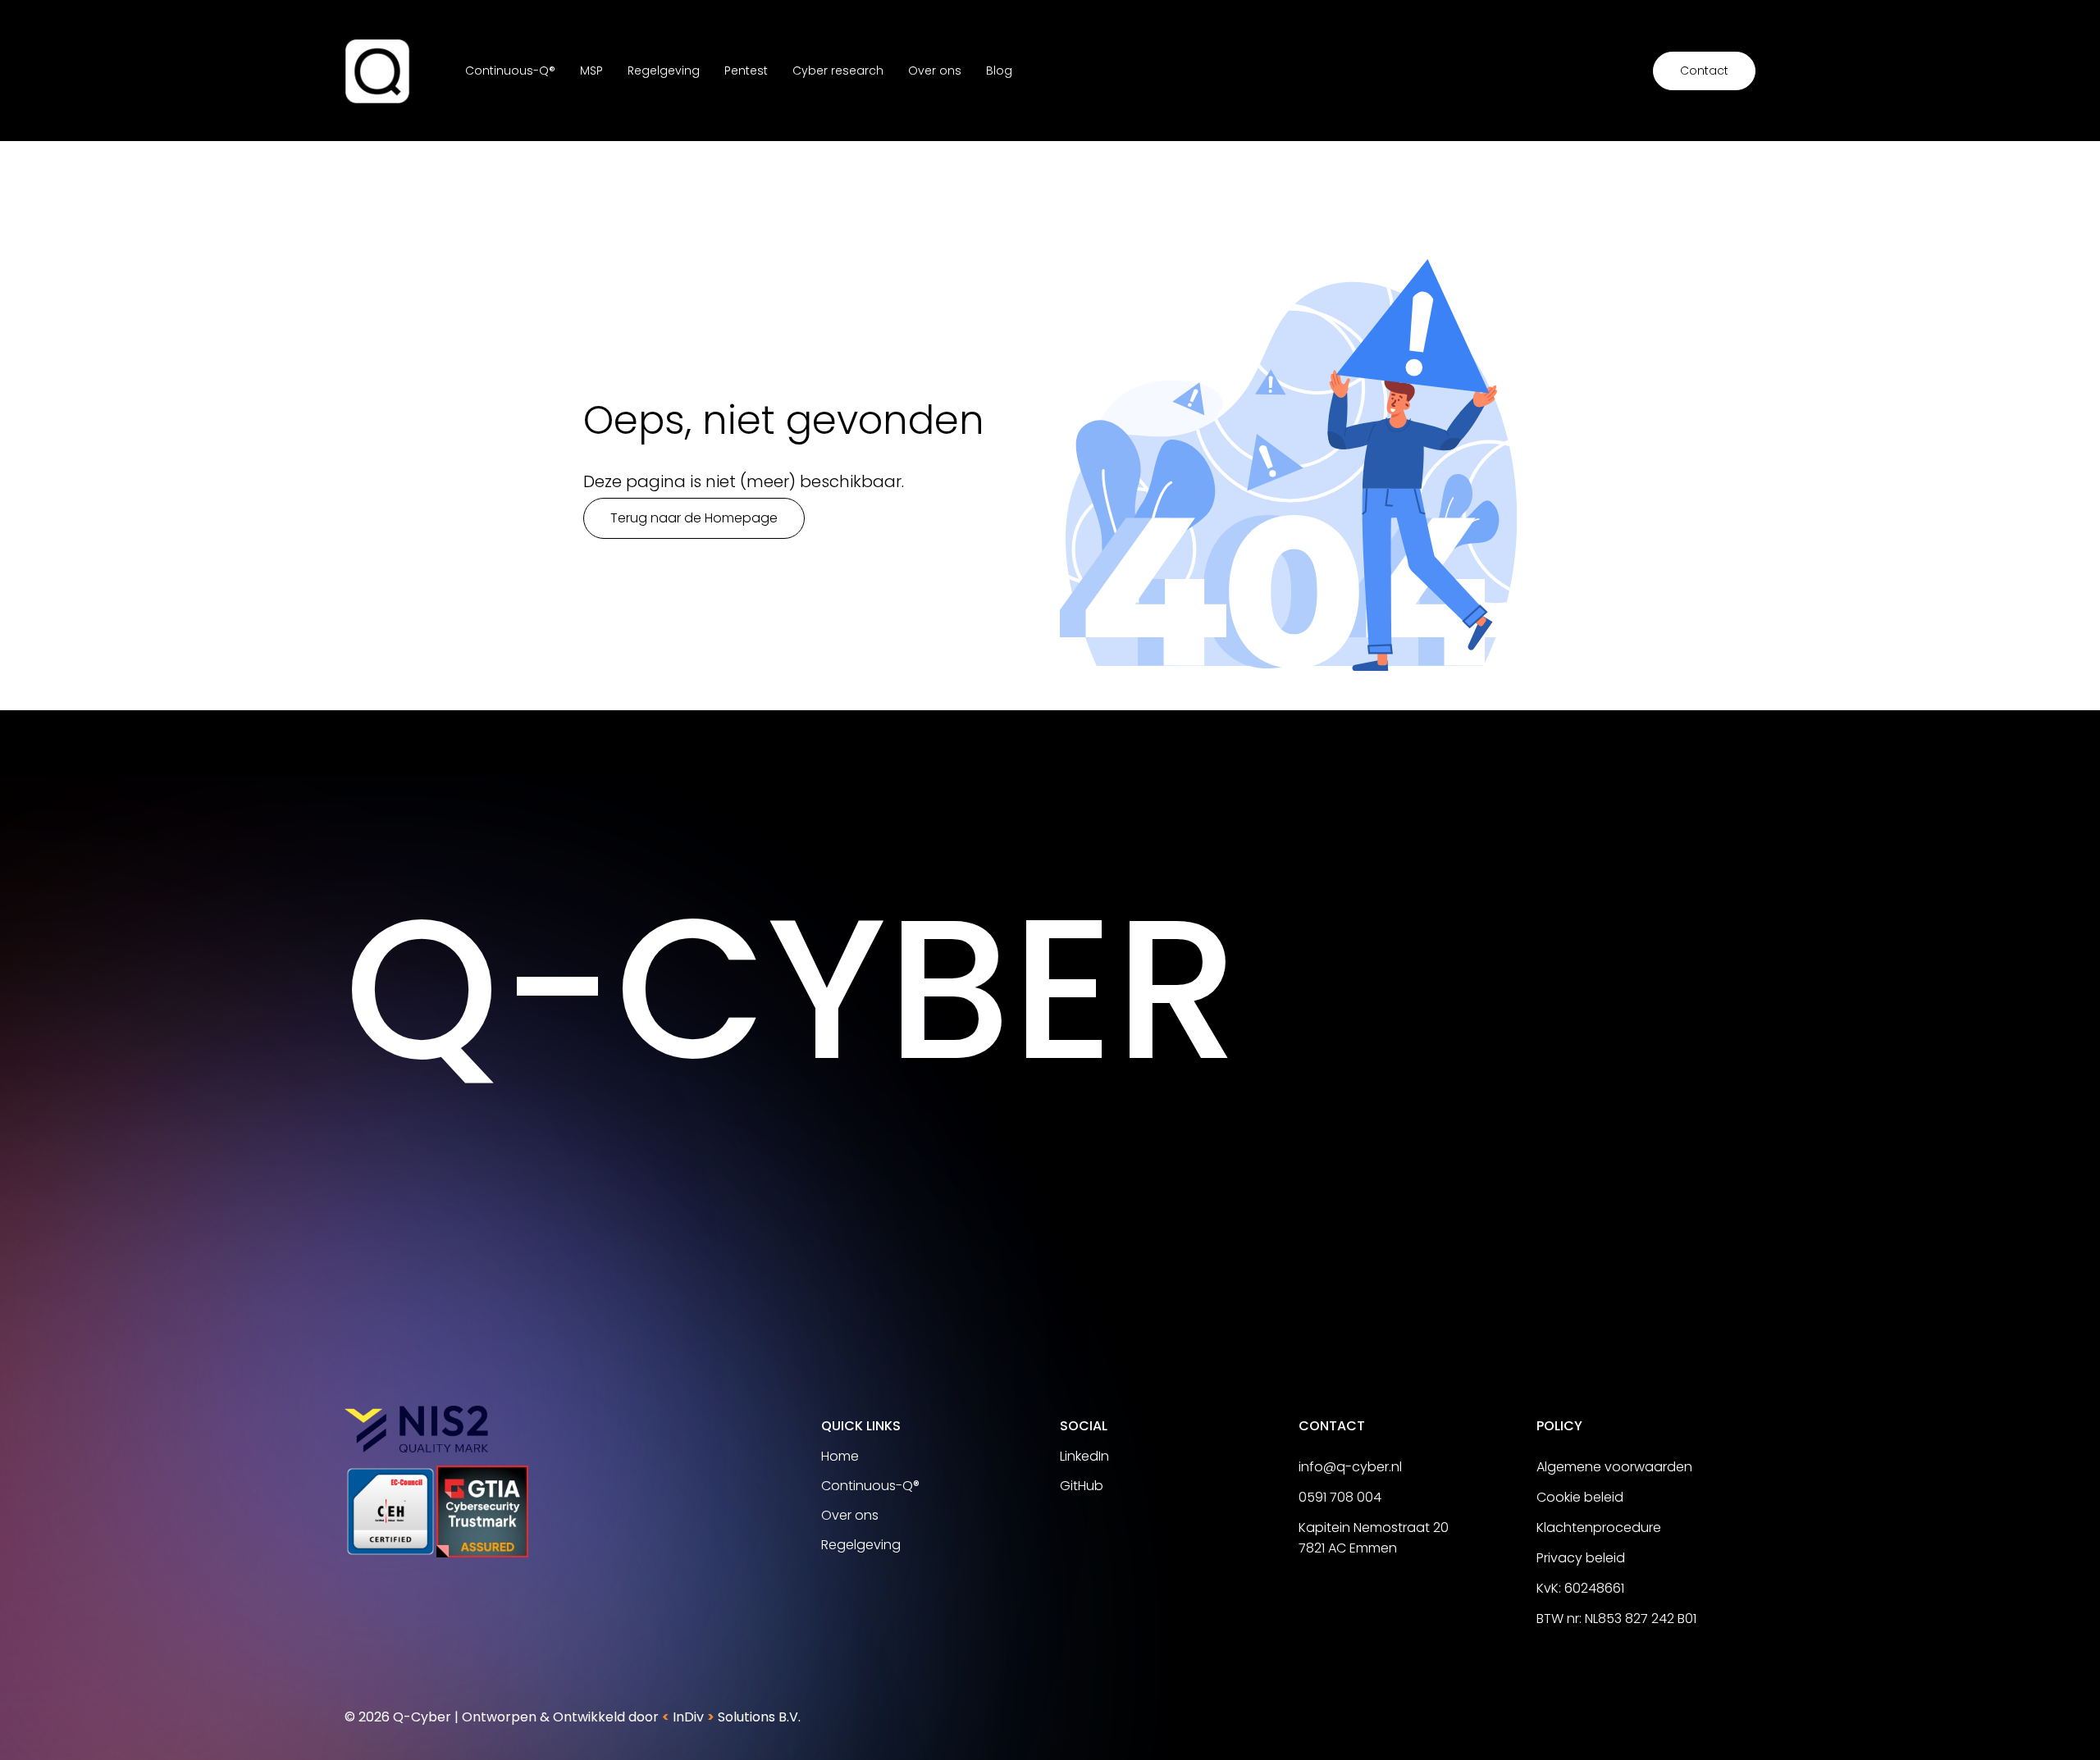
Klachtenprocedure (1599, 1527)
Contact (1704, 71)
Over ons (935, 71)
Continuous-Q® (510, 71)
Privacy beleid (1581, 1558)
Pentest (746, 71)
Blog (999, 71)
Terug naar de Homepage (694, 518)
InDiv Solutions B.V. (731, 1717)
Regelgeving (664, 71)
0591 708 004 (1340, 1497)
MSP (591, 71)
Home (840, 1456)
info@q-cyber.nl (1350, 1467)
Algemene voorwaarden (1614, 1467)
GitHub (1082, 1486)
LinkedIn (1084, 1456)
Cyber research (838, 71)
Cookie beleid (1580, 1497)
